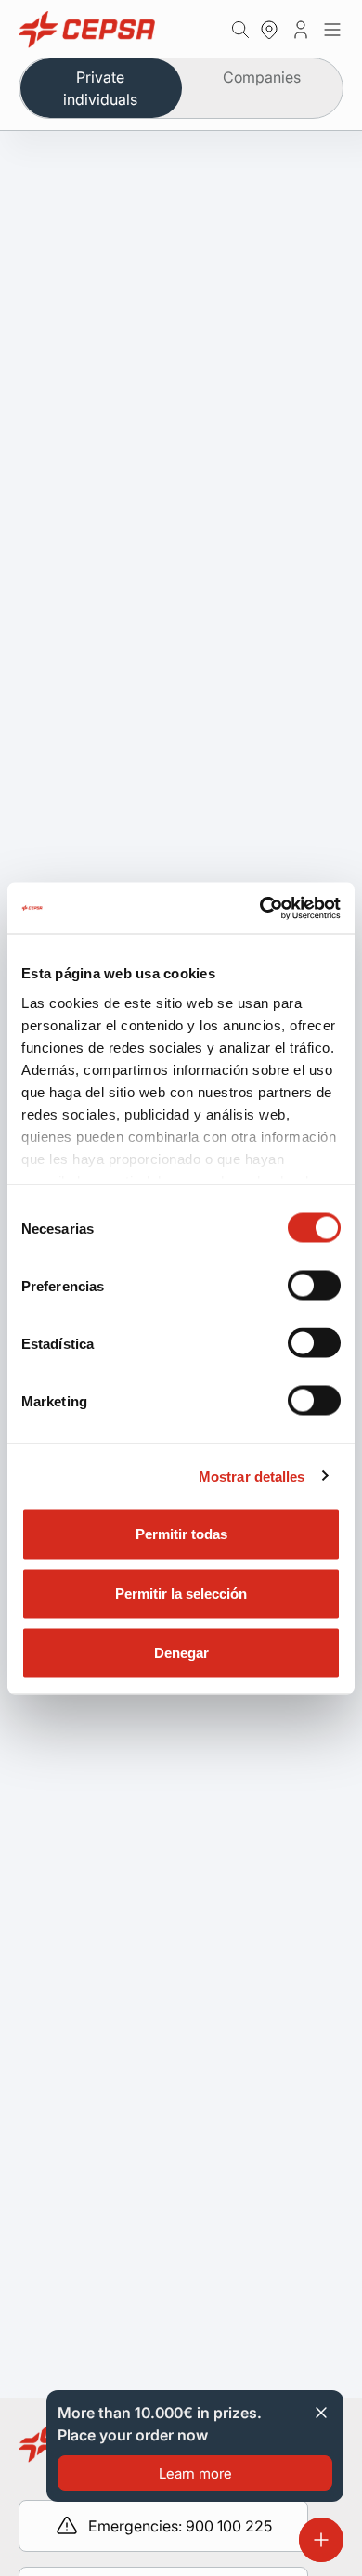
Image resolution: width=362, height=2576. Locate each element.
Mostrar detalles (252, 1476)
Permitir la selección (181, 1593)
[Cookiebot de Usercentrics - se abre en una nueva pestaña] (260, 908)
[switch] (314, 1286)
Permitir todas (181, 1534)
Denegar (181, 1653)
